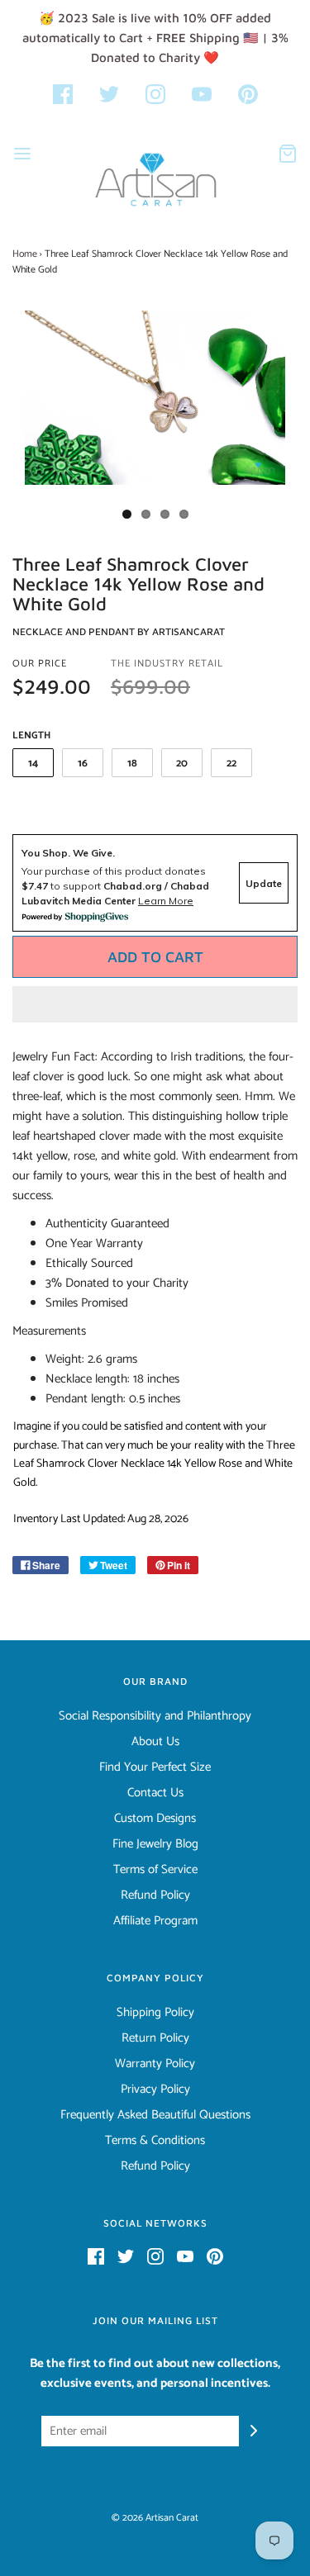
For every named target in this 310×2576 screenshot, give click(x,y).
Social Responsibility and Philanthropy (155, 1716)
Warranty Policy (155, 2064)
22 (231, 764)
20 (182, 764)
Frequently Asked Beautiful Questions (155, 2115)
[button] (155, 1004)
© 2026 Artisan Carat (155, 2518)
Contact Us (155, 1793)
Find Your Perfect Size (155, 1767)
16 (83, 764)
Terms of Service (155, 1870)
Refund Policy (155, 1895)
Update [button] (264, 883)
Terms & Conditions (155, 2141)
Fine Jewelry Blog (155, 1844)
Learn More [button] (166, 901)
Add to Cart (155, 957)
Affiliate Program (155, 1921)
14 (33, 764)
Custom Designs (155, 1819)
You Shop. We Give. (68, 853)
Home (25, 254)
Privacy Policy (155, 2090)
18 (132, 764)
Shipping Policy (155, 2013)
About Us (155, 1742)
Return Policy (155, 2038)
